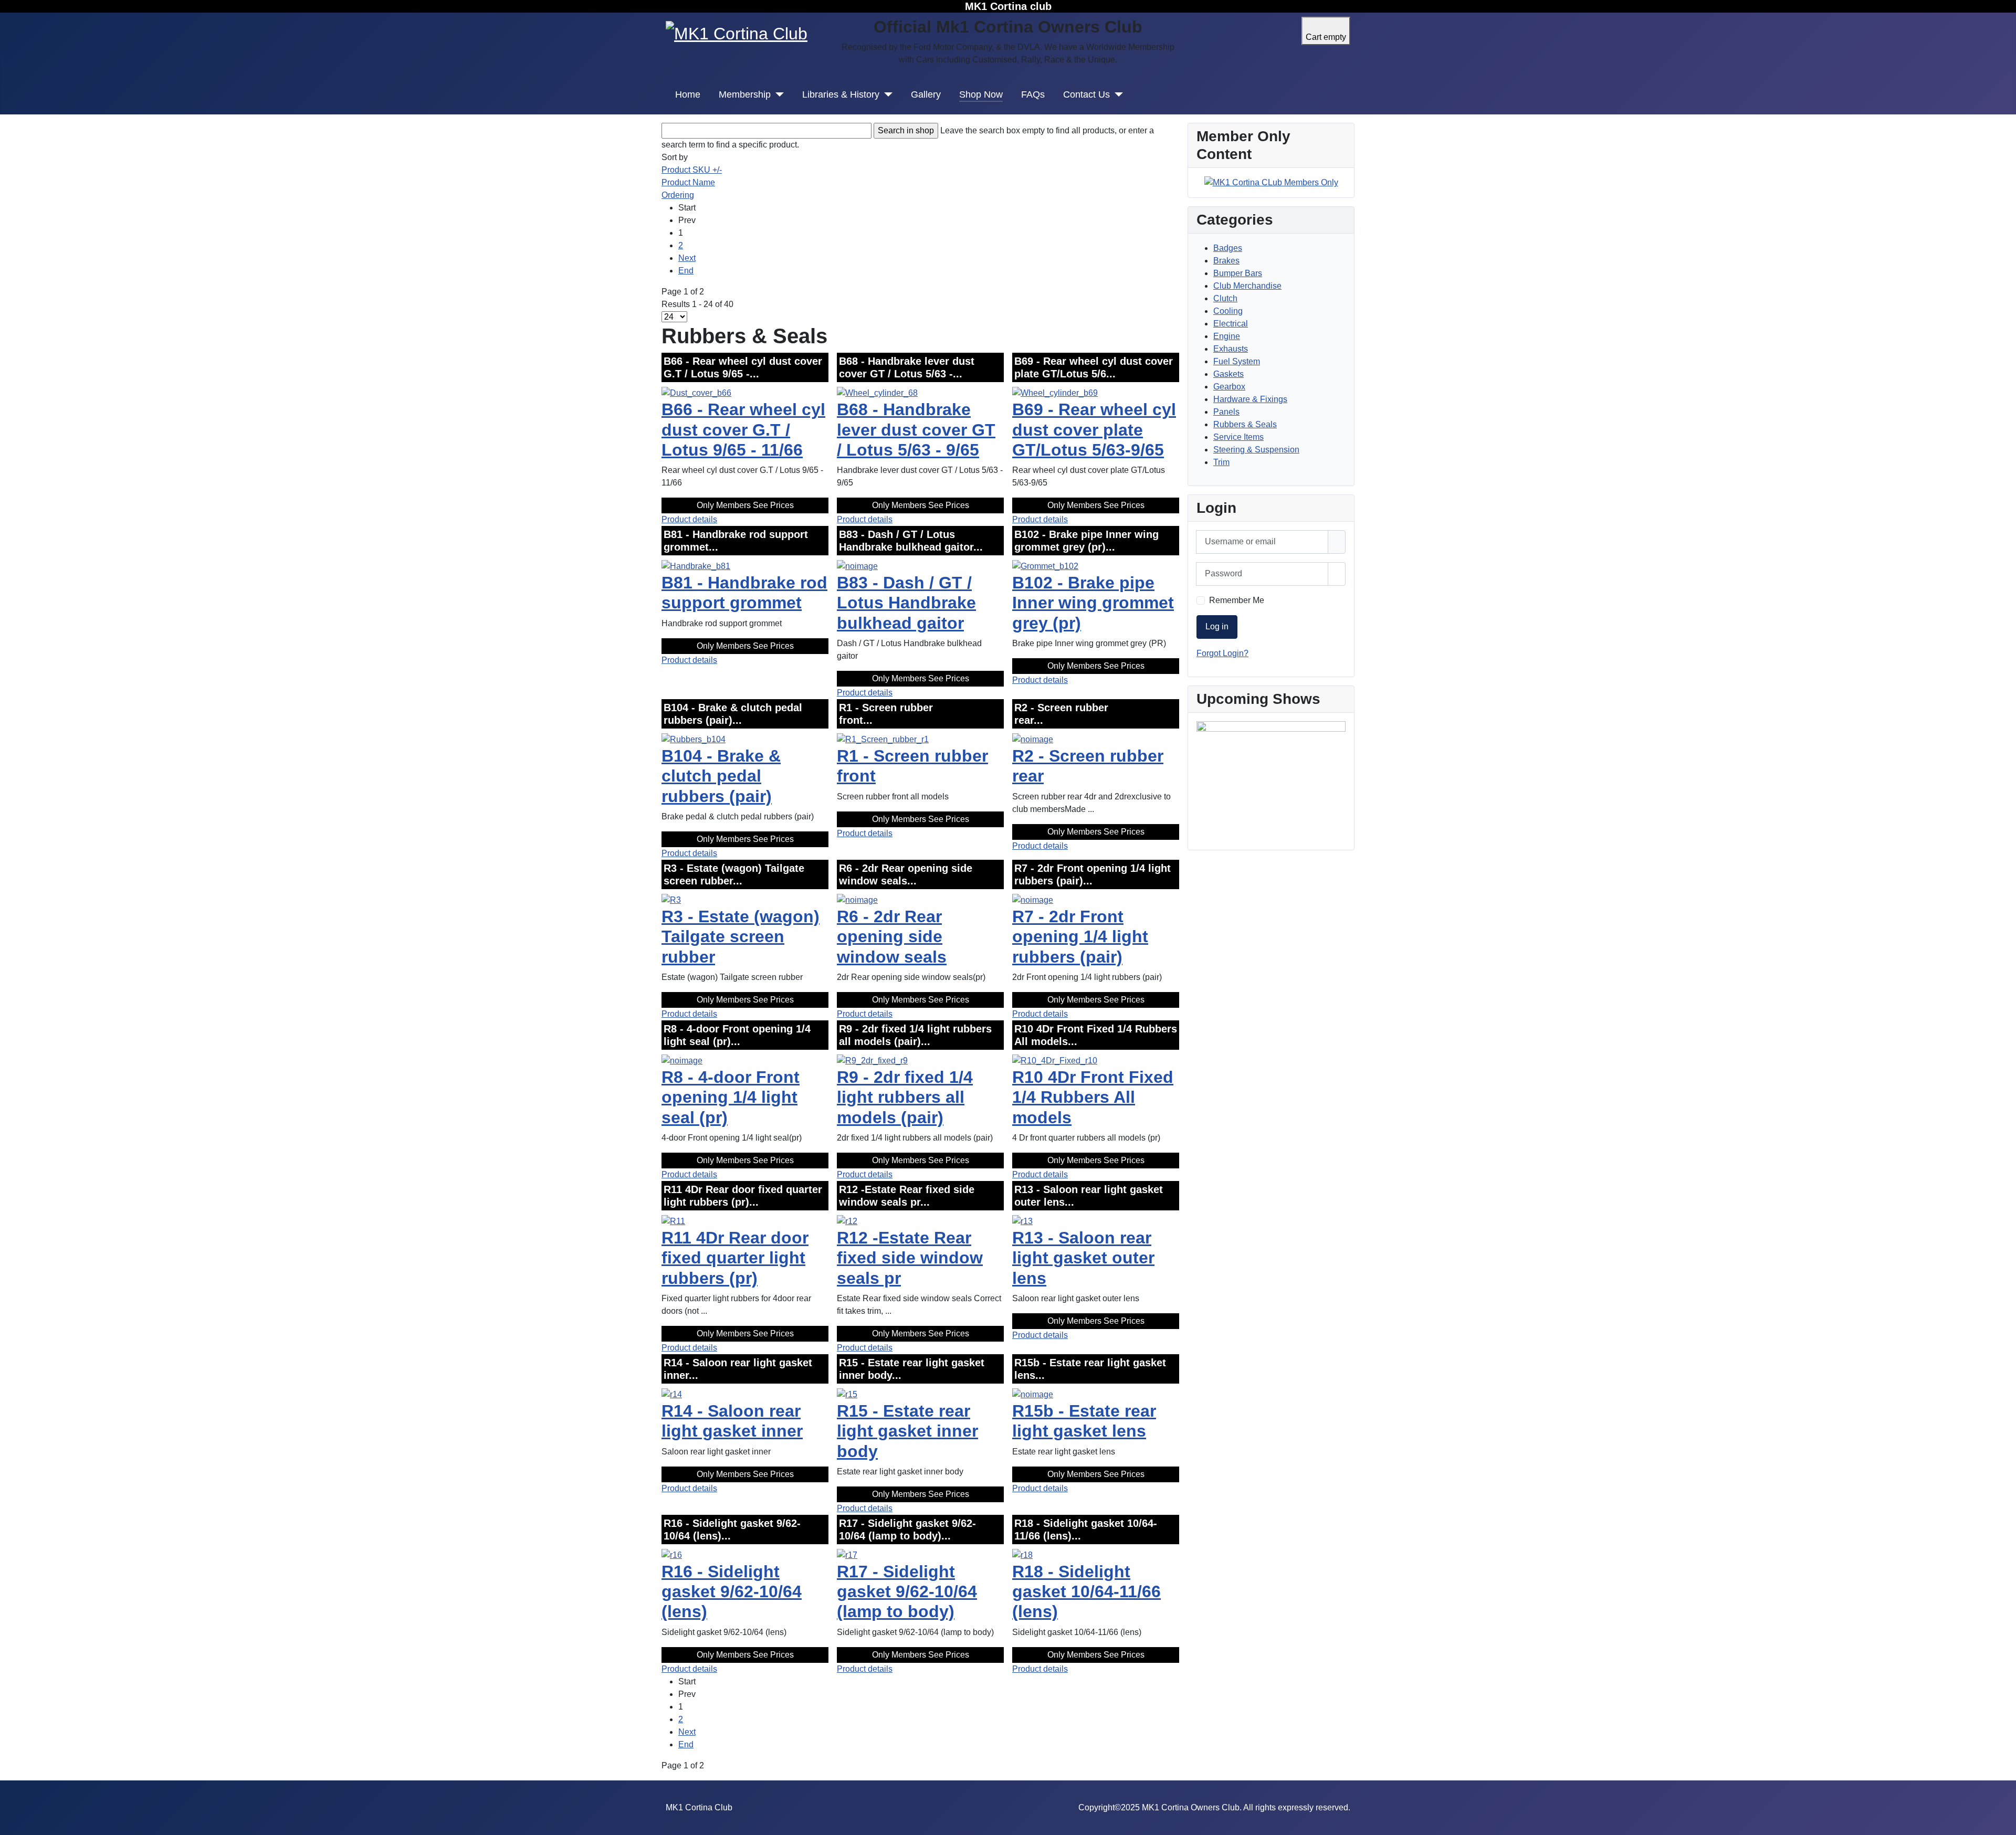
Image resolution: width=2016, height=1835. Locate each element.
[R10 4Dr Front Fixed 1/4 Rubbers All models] (1055, 1060)
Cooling (1228, 311)
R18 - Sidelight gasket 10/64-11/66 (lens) (1086, 1592)
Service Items (1238, 437)
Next (687, 258)
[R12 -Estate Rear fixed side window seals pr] (847, 1221)
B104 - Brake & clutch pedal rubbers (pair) (721, 776)
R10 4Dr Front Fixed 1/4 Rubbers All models (1093, 1097)
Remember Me (1237, 600)
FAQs (1033, 94)
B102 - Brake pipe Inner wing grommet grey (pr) (1093, 603)
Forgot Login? (1222, 653)
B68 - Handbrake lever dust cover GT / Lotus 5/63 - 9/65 (916, 430)
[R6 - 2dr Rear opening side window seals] (857, 899)
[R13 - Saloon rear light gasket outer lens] (1022, 1221)
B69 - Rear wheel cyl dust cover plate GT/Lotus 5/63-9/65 (1094, 430)
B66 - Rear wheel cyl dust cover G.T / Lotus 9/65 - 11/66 (743, 430)
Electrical (1231, 324)
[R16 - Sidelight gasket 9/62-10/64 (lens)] (672, 1554)
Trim (1221, 462)
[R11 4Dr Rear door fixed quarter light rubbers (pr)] (673, 1221)
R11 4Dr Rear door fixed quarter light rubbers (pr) (735, 1258)
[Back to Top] (2003, 1822)
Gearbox (1229, 387)
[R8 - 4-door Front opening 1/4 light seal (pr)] (682, 1060)
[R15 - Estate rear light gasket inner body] (847, 1394)
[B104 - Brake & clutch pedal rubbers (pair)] (694, 739)
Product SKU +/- (692, 170)
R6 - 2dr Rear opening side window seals (892, 937)
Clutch (1225, 298)
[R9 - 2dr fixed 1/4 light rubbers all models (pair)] (872, 1060)
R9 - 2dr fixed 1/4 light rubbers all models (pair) (905, 1097)
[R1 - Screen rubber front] (883, 739)
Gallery (926, 94)
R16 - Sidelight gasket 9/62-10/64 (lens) (732, 1592)
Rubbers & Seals (1245, 424)
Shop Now (981, 94)
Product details (689, 519)
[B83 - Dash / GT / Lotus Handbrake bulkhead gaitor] (857, 566)
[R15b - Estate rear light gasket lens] (1033, 1394)
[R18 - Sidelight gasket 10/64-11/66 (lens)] (1022, 1554)
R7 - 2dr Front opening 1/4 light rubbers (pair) (1080, 937)
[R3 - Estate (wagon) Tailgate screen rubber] (671, 899)
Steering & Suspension (1256, 450)
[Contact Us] (1116, 94)
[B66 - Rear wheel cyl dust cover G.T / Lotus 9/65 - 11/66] (696, 392)
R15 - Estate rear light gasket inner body (907, 1431)
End (686, 271)
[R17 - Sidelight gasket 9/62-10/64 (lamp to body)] (847, 1554)
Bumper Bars (1238, 273)
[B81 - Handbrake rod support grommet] (696, 566)
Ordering (678, 195)
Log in (1217, 626)
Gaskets (1228, 374)
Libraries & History (841, 94)
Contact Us (1086, 94)
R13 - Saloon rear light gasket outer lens (1083, 1258)
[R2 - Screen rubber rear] (1033, 739)
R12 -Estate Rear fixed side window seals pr (910, 1258)
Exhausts (1231, 349)
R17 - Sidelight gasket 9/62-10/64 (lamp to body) (907, 1592)
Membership (745, 94)
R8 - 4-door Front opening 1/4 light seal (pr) (731, 1097)
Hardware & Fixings (1250, 399)
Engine (1227, 336)
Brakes (1226, 261)
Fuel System (1237, 361)
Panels (1226, 412)
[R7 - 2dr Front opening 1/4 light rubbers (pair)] (1033, 899)
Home (688, 94)
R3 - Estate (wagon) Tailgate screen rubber (741, 937)
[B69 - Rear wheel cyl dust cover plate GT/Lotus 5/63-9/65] (1055, 392)
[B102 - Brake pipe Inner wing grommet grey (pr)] (1045, 566)
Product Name (688, 182)
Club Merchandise (1247, 286)
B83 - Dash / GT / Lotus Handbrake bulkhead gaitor (906, 603)
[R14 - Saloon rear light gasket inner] (672, 1394)
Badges (1228, 248)
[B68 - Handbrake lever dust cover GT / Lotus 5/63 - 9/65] (877, 392)
